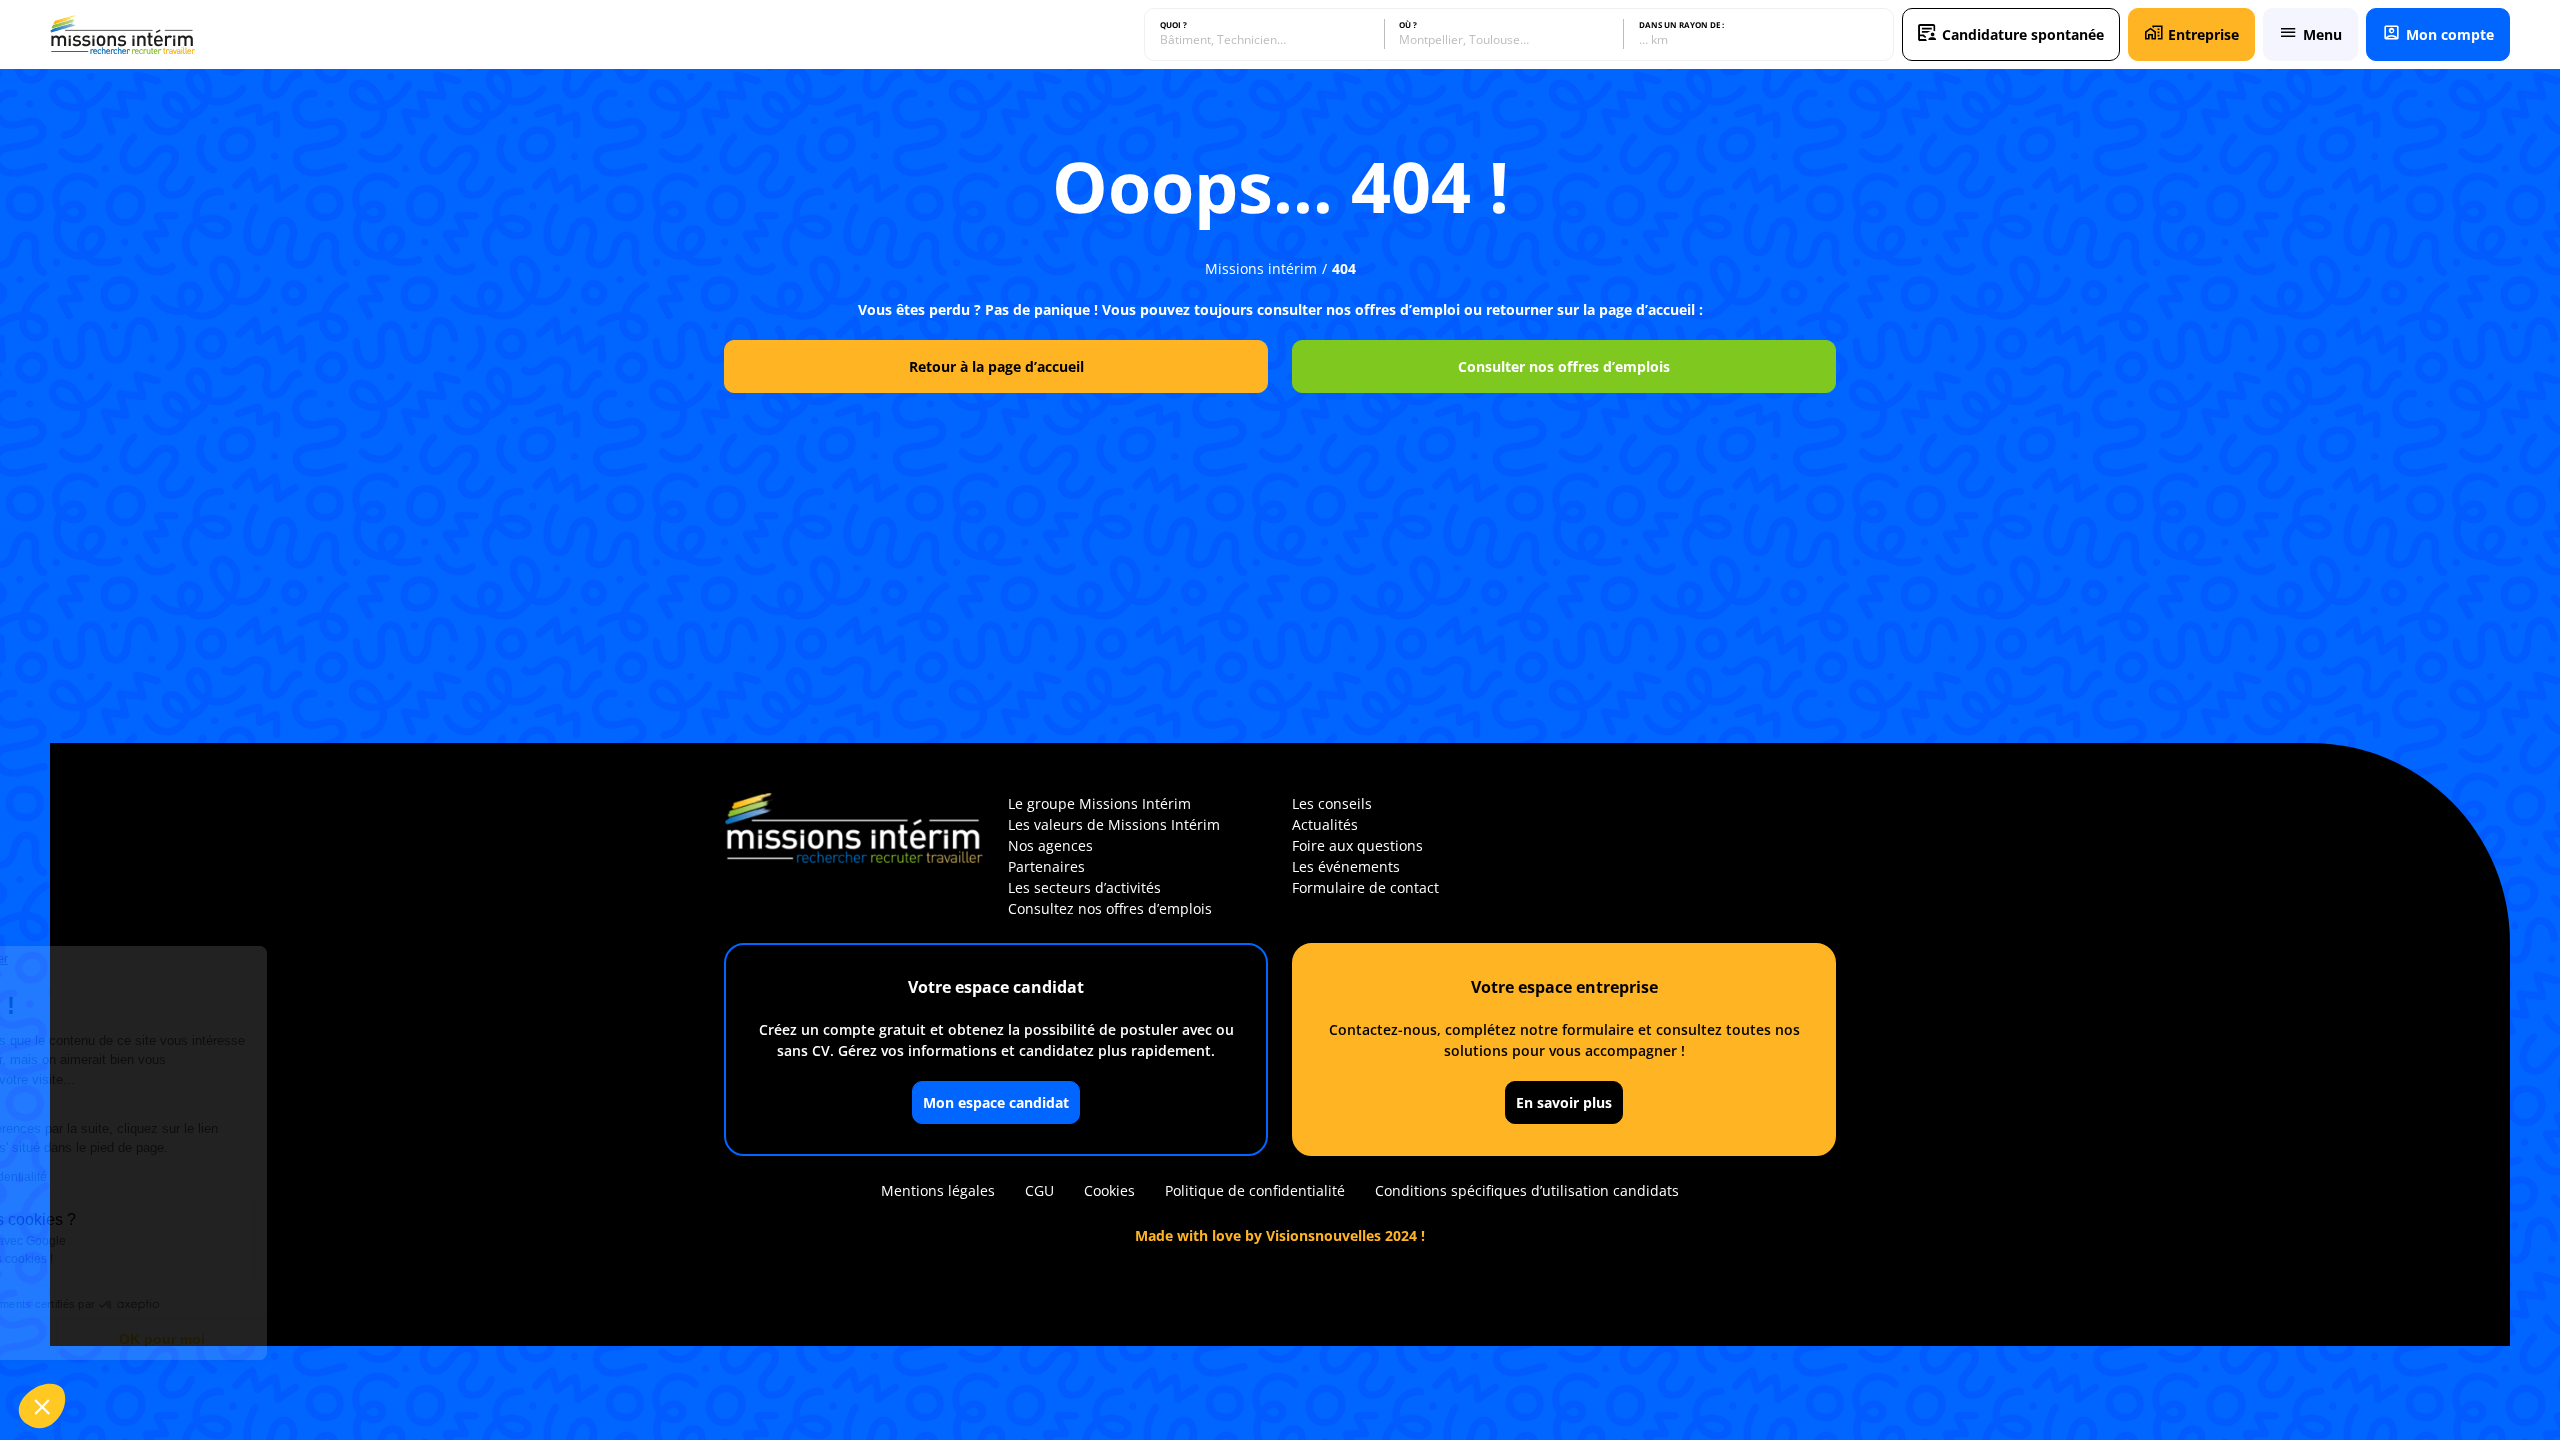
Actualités (1325, 824)
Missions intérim (1261, 268)
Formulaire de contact (1365, 887)
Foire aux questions (1357, 845)
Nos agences (1050, 845)
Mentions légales (938, 1190)
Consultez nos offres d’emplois (1110, 908)
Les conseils (1332, 803)
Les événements (1346, 866)
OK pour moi (335, 1339)
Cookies (1109, 1190)
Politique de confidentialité (1255, 1190)
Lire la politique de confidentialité (130, 1177)
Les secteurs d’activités (1084, 887)
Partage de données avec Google (147, 1241)
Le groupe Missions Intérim (1099, 803)
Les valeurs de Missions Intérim (1114, 824)
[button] (42, 1406)
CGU (1039, 1190)
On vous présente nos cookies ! (141, 1259)
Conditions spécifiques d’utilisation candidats (1527, 1190)
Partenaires (1046, 866)
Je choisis (125, 1339)
